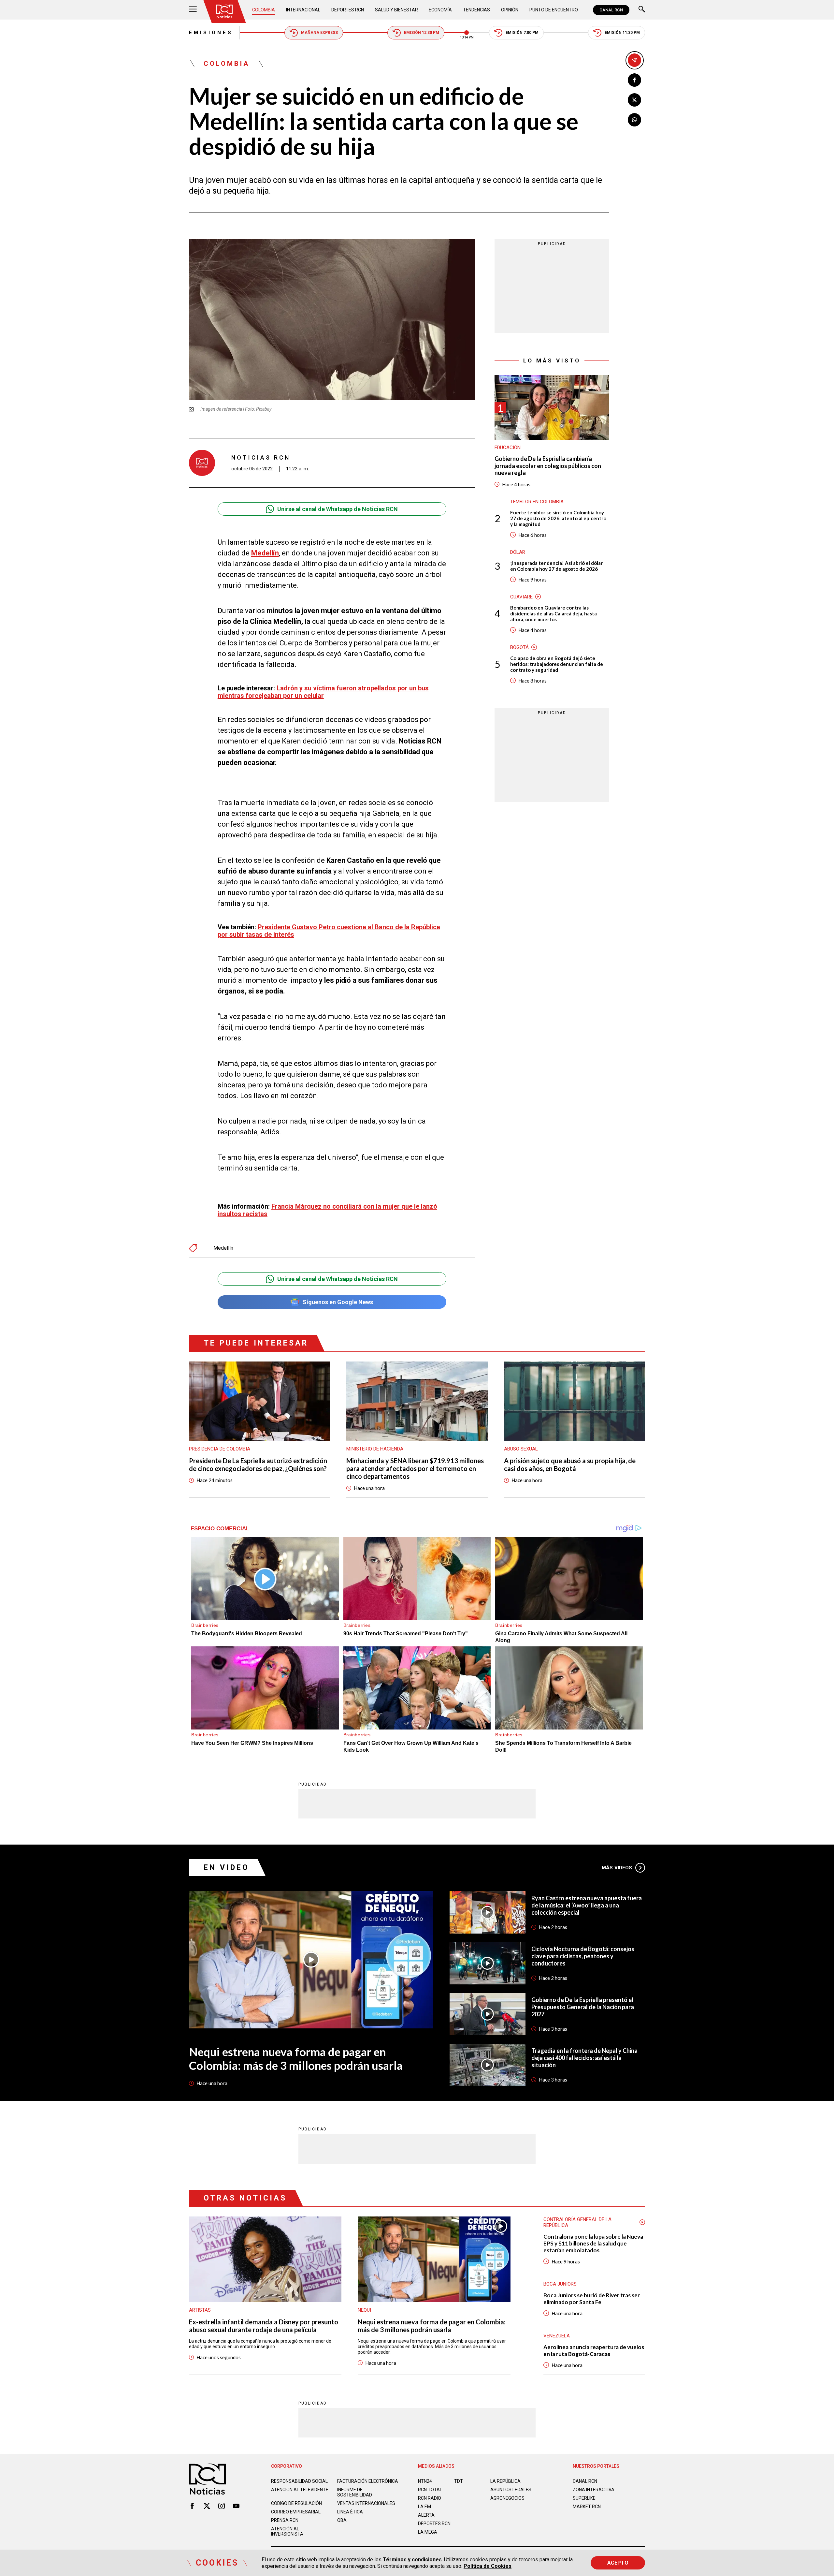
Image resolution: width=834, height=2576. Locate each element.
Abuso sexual (521, 1449)
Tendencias (476, 10)
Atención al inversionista (287, 2531)
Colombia (264, 10)
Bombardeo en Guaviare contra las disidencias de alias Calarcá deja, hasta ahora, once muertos (554, 613)
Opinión (510, 10)
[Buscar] (642, 10)
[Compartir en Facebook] (634, 80)
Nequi (364, 2310)
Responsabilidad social (299, 2481)
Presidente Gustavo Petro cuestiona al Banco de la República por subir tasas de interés (329, 931)
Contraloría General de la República (577, 2222)
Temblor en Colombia (537, 502)
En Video (226, 1868)
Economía (440, 10)
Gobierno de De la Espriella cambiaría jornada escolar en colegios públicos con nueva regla (548, 466)
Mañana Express (319, 33)
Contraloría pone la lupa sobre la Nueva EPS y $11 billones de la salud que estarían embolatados (593, 2243)
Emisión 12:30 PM (422, 33)
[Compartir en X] (634, 100)
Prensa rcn (285, 2520)
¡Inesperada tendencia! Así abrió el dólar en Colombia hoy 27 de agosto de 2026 (556, 566)
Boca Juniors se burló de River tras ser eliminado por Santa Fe (592, 2299)
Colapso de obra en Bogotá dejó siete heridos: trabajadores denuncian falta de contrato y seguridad (557, 664)
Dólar (518, 552)
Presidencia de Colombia (220, 1449)
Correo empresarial (296, 2512)
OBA (342, 2520)
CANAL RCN (611, 10)
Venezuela (557, 2336)
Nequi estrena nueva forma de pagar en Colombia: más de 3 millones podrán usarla (296, 2058)
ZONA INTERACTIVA (594, 2490)
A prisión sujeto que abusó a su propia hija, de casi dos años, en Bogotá (570, 1465)
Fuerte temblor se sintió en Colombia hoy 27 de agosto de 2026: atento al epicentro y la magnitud (558, 518)
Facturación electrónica (368, 2481)
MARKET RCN (587, 2507)
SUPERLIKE (584, 2498)
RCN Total (430, 2490)
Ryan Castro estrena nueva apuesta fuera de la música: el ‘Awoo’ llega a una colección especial (587, 1905)
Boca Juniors (560, 2284)
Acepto (618, 2563)
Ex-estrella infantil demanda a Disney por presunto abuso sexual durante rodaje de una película (264, 2326)
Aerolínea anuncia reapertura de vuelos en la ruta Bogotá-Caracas (594, 2350)
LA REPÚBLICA (505, 2481)
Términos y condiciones (412, 2560)
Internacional (303, 10)
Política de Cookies (488, 2566)
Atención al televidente (300, 2490)
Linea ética (350, 2512)
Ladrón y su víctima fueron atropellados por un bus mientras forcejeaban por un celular (323, 692)
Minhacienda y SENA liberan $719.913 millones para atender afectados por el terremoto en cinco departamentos (415, 1468)
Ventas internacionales (366, 2503)
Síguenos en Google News (338, 1302)
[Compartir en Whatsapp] (634, 120)
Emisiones (211, 33)
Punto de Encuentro (554, 10)
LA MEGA (428, 2532)
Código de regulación (296, 2503)
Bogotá (519, 647)
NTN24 (425, 2481)
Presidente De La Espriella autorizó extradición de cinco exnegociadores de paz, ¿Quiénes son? (258, 1465)
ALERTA (426, 2515)
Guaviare (521, 597)
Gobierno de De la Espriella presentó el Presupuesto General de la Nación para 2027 (583, 2007)
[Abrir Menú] (193, 10)
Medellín (223, 1248)
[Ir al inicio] (224, 11)
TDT (459, 2481)
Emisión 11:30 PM (622, 33)
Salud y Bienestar (396, 10)
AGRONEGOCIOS (507, 2498)
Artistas (200, 2310)
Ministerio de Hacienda (375, 1449)
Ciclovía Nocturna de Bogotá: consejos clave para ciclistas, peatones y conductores (583, 1956)
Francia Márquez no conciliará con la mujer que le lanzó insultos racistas (327, 1210)
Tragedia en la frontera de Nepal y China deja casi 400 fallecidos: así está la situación (584, 2058)
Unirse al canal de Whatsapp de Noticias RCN (338, 509)
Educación (508, 448)
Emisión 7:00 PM (522, 33)
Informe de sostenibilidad (355, 2492)
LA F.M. (425, 2507)
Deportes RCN (348, 10)
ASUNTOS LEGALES (511, 2490)
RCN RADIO (430, 2498)
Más (617, 1868)
